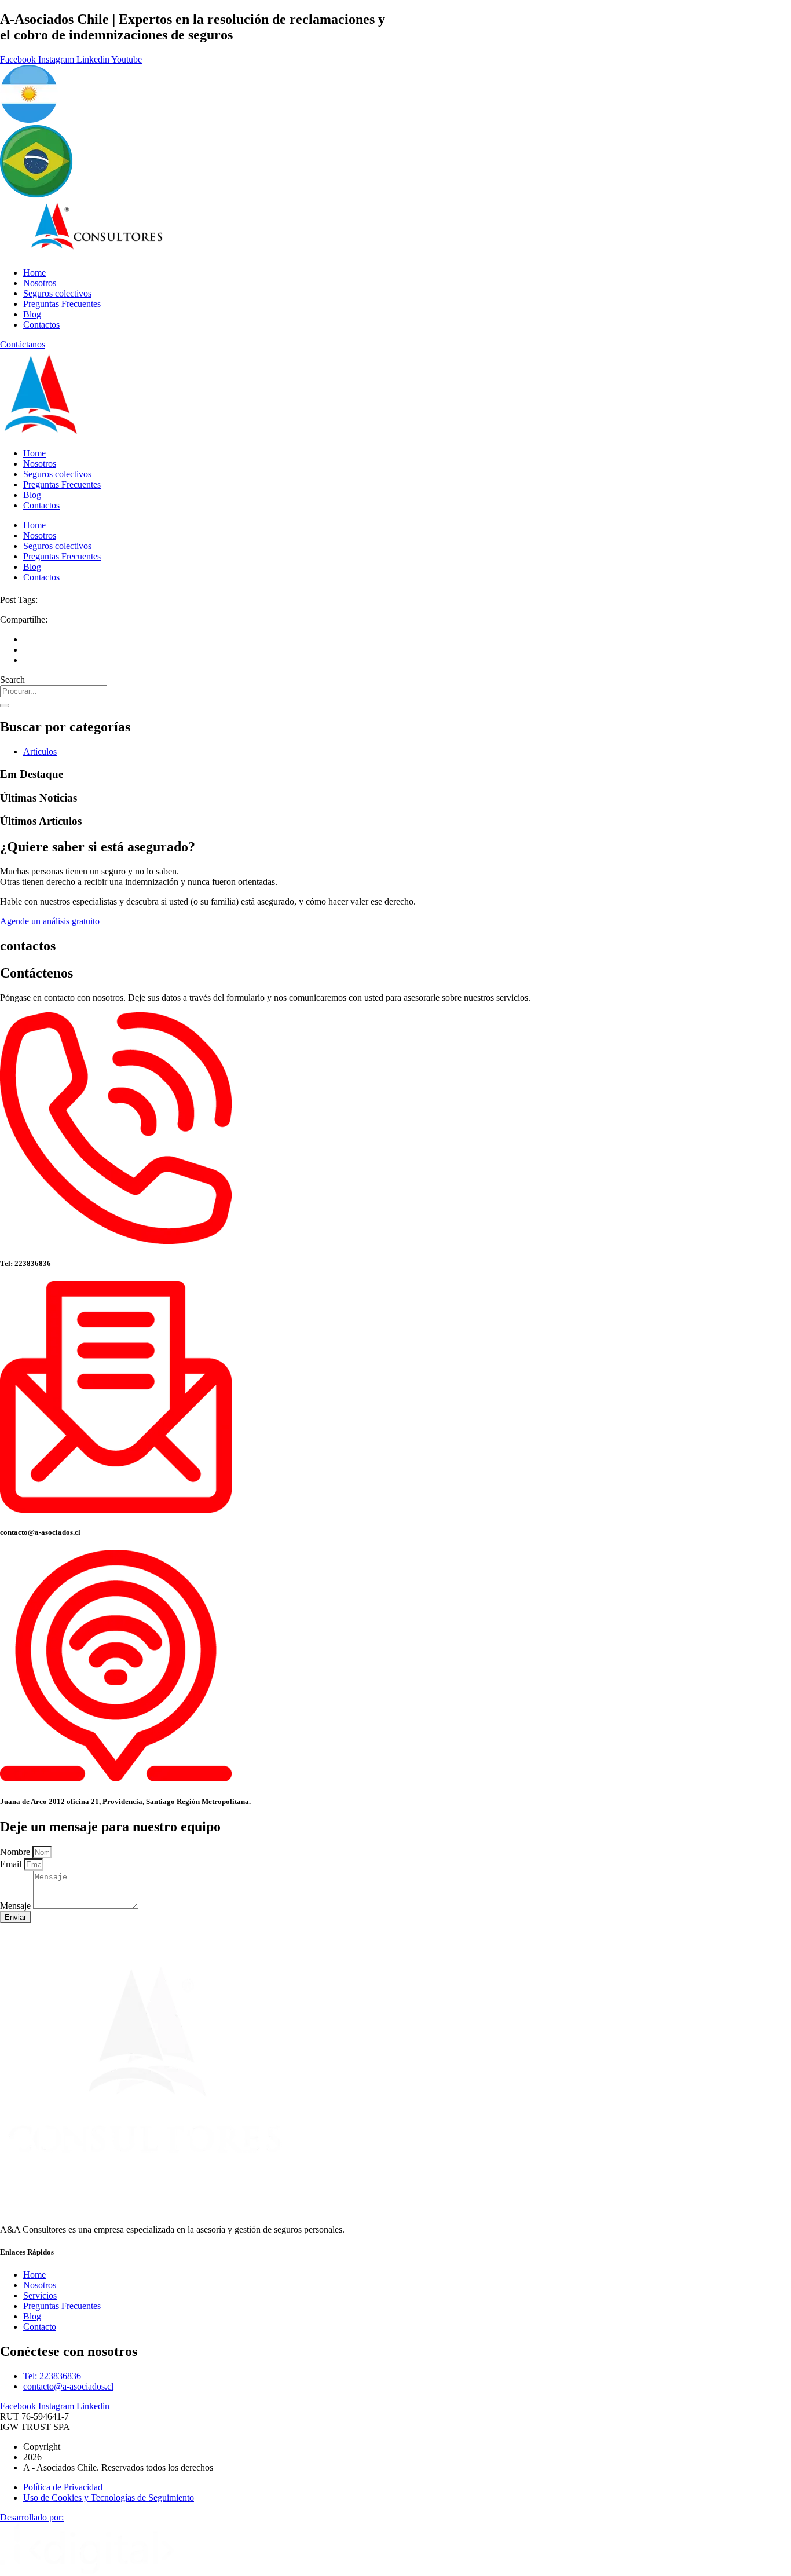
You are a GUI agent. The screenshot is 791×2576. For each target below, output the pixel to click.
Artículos (40, 751)
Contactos (41, 325)
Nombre (16, 1852)
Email (12, 1864)
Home (34, 272)
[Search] (5, 705)
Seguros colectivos (57, 293)
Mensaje (17, 1906)
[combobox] (54, 691)
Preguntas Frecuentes (62, 304)
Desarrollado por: (32, 2517)
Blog (32, 314)
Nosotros (40, 283)
